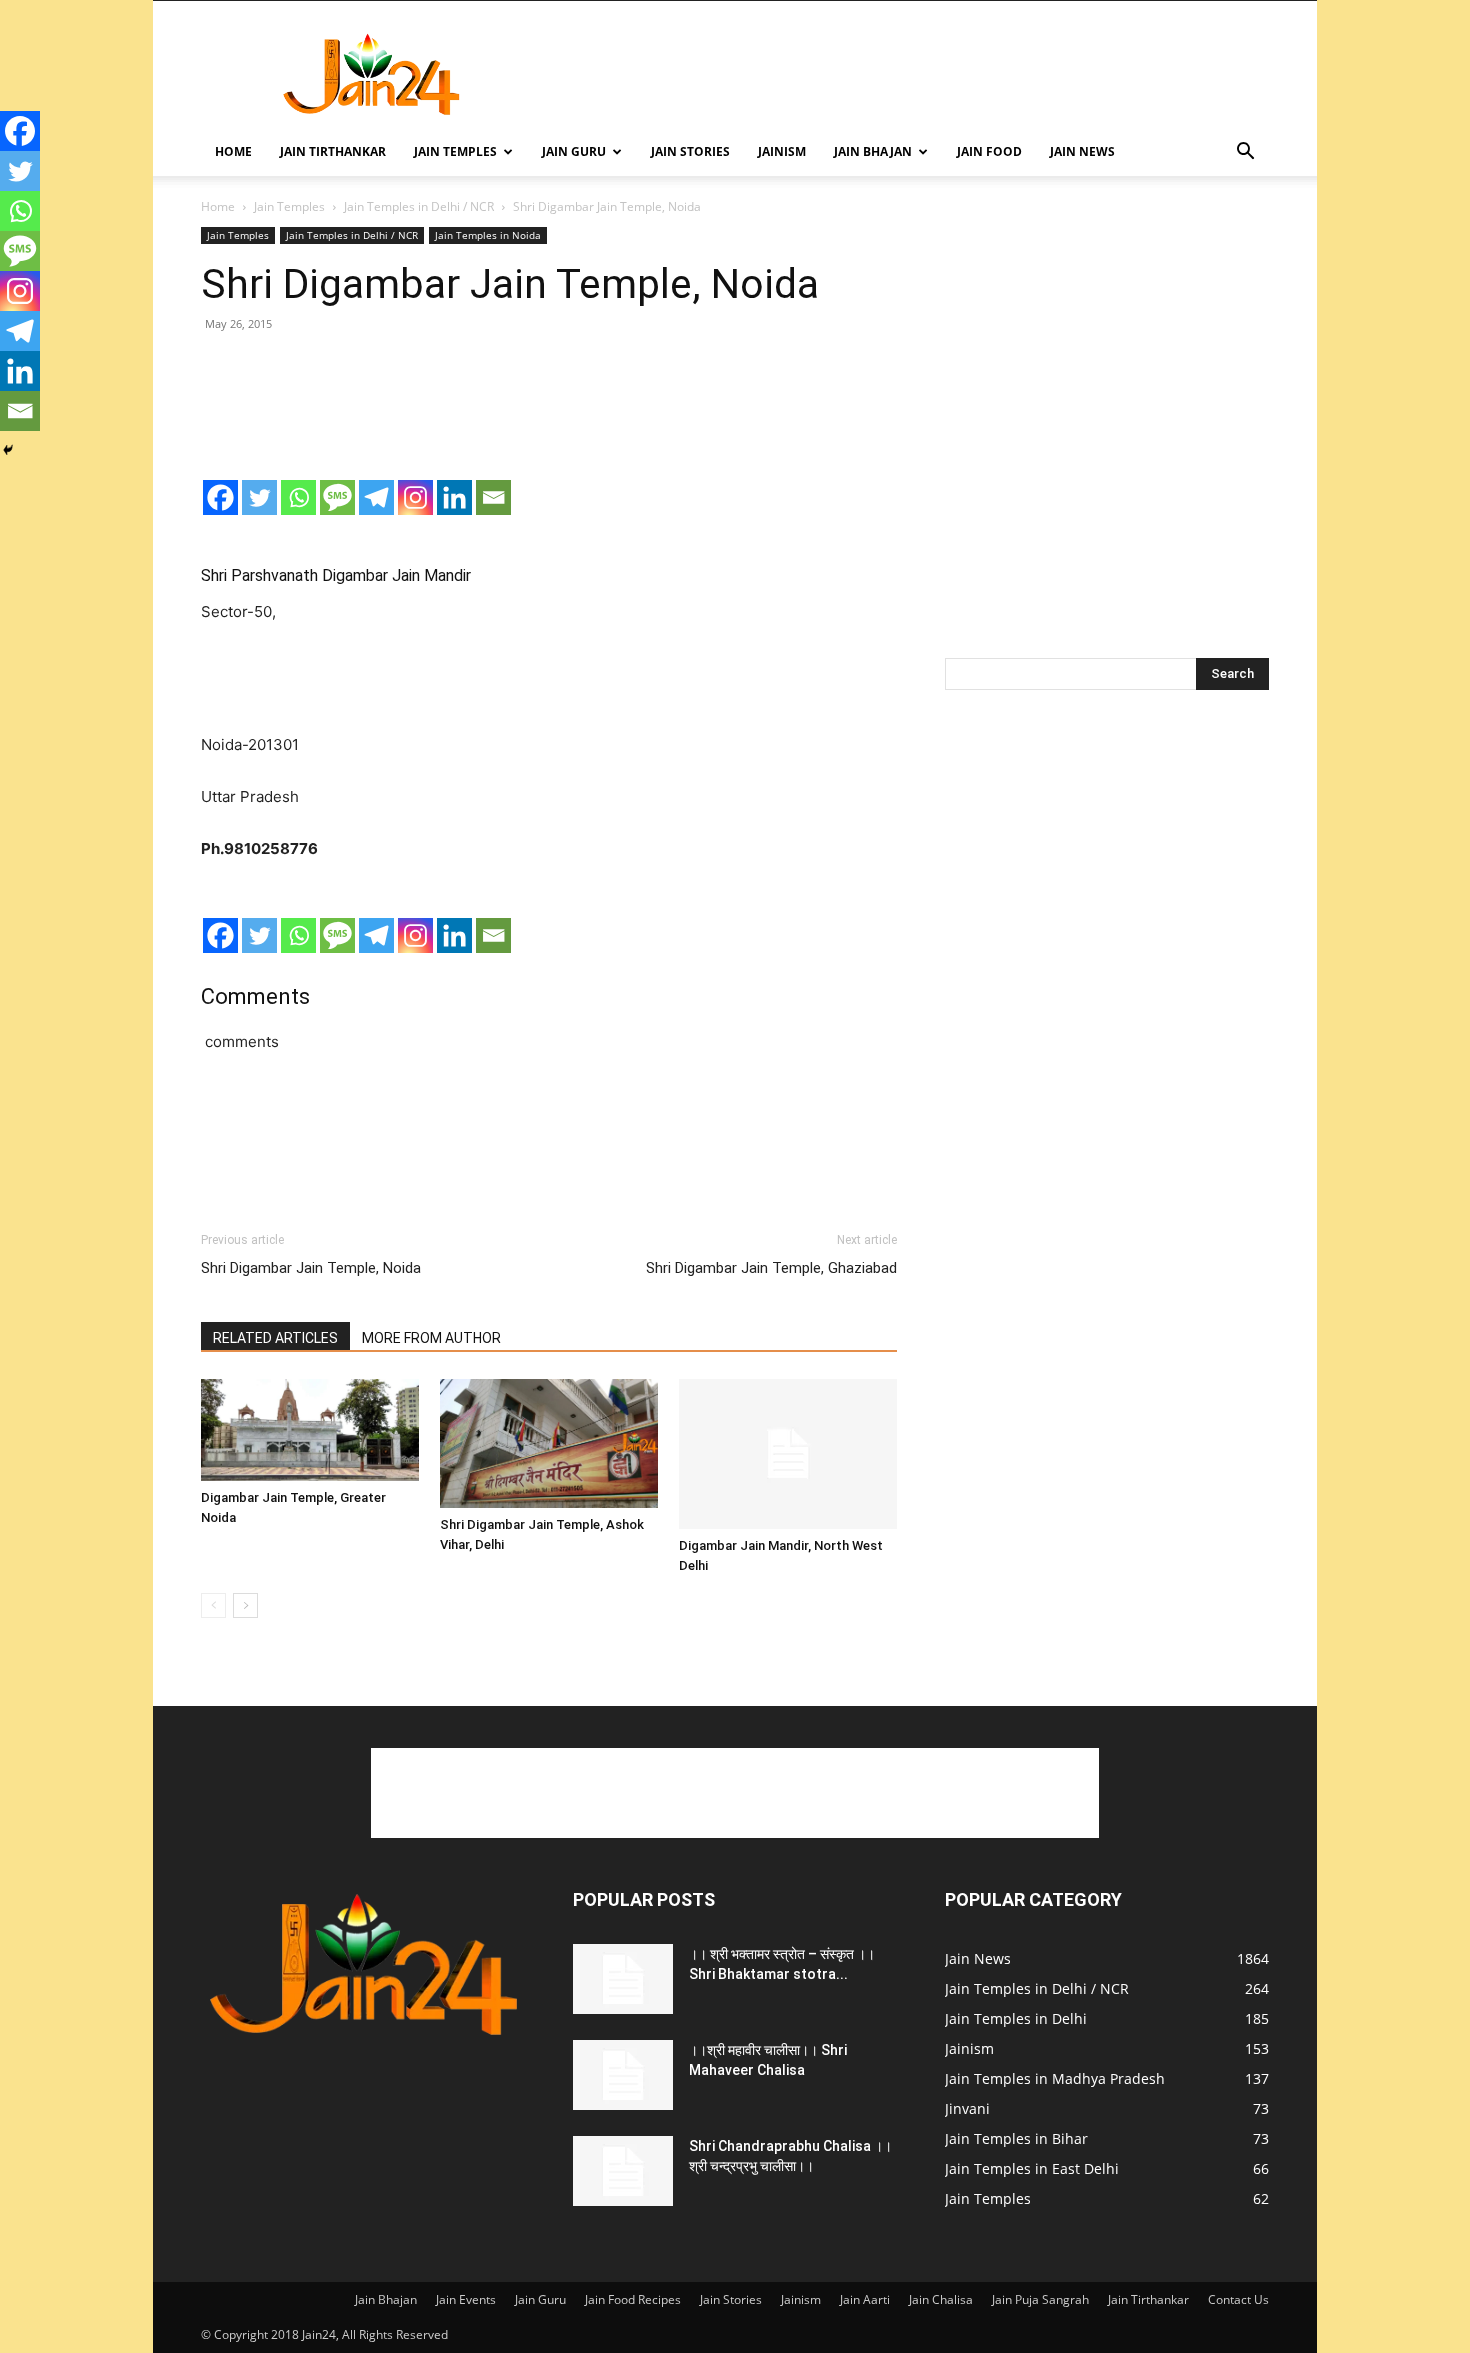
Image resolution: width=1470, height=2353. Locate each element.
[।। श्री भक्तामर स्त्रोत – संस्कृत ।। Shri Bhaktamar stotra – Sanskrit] (623, 1979)
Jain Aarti (865, 2299)
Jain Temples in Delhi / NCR (419, 206)
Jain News (1082, 151)
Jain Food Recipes (633, 2299)
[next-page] (245, 1605)
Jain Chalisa (941, 2299)
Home (233, 151)
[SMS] (337, 497)
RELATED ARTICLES (275, 1338)
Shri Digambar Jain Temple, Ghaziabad (771, 1268)
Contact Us (1238, 2299)
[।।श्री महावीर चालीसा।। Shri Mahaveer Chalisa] (623, 2075)
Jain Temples (455, 151)
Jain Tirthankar (333, 151)
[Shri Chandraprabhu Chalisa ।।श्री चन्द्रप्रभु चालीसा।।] (623, 2171)
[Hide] (8, 450)
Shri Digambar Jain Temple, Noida (311, 1268)
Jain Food (989, 151)
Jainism (782, 151)
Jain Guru (574, 151)
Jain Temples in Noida (488, 235)
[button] (1245, 153)
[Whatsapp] (298, 497)
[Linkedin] (454, 497)
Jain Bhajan (873, 151)
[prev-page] (213, 1605)
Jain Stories (690, 151)
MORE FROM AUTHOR (431, 1338)
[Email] (493, 497)
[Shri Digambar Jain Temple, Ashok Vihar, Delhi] (549, 1443)
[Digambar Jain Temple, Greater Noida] (310, 1430)
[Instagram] (415, 497)
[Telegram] (376, 497)
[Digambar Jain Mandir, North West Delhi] (788, 1454)
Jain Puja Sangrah (1040, 2299)
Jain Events (466, 2299)
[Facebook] (220, 497)
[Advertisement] (905, 74)
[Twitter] (259, 497)
